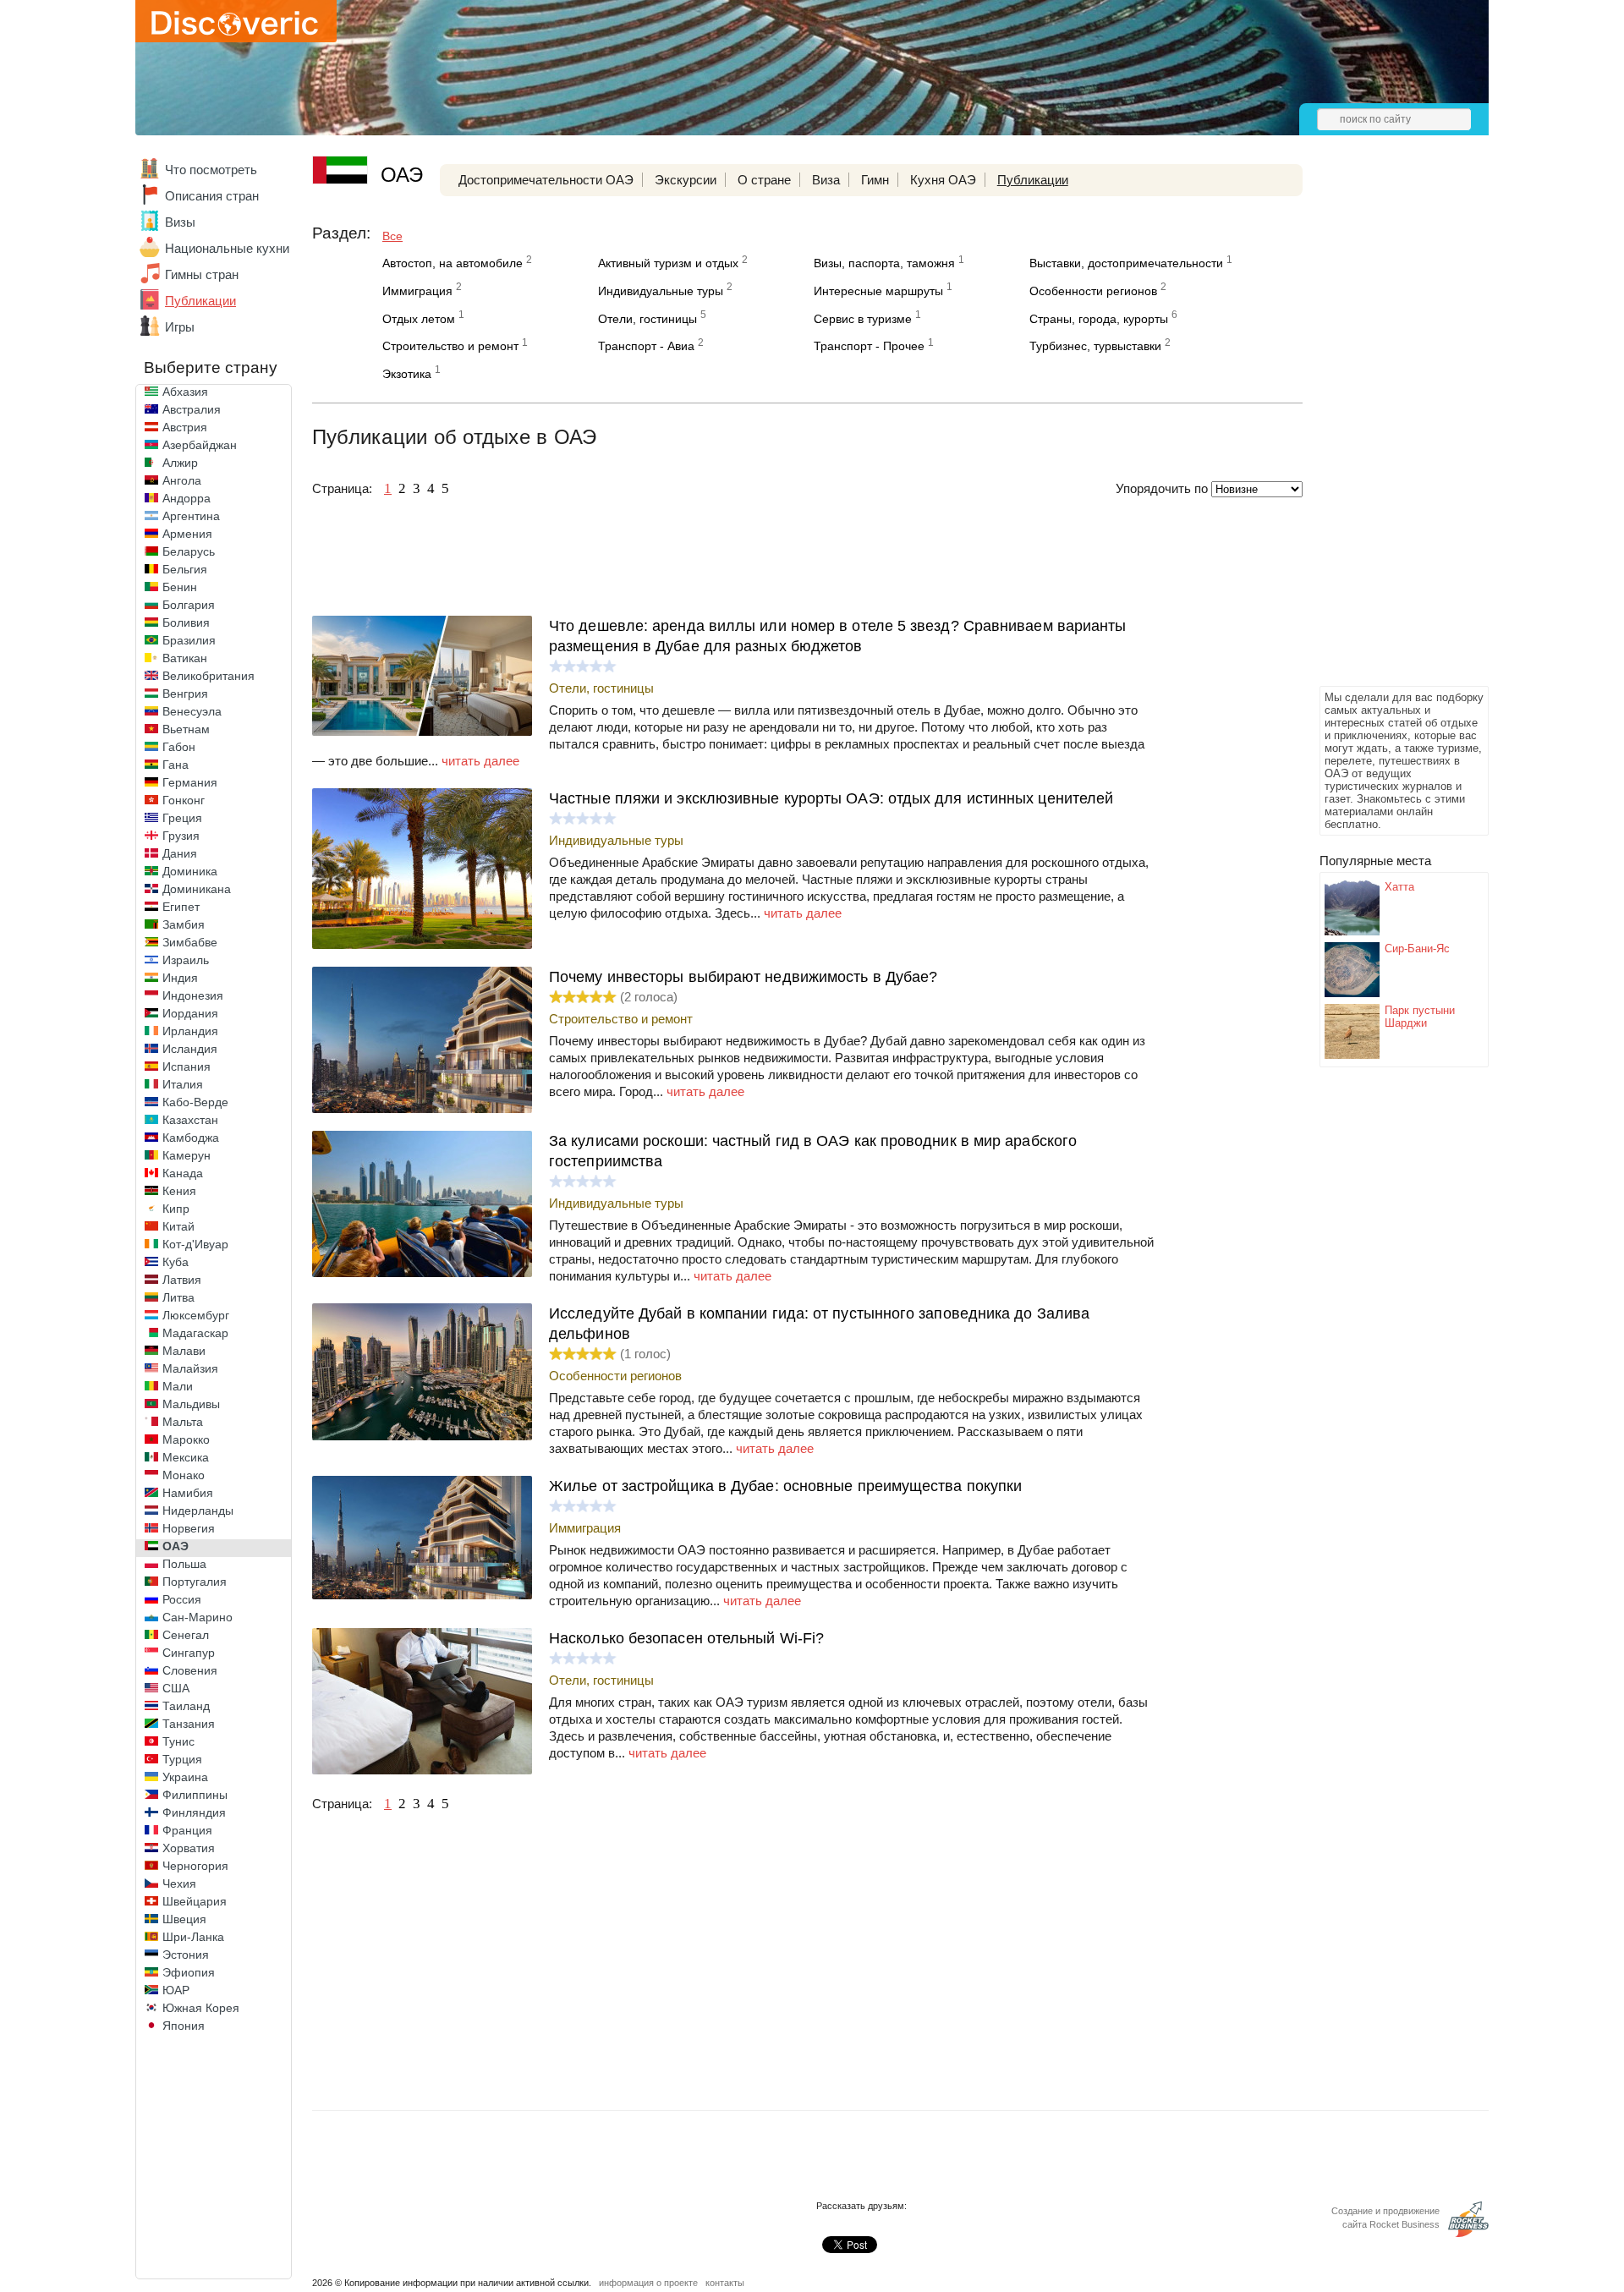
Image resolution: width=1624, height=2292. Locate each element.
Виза (826, 180)
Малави (184, 1351)
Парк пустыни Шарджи (1420, 1017)
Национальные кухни (227, 248)
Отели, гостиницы (647, 319)
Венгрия (185, 694)
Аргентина (191, 516)
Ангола (182, 480)
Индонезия (193, 995)
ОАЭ (176, 1546)
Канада (183, 1173)
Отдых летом (419, 319)
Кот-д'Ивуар (195, 1244)
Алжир (180, 463)
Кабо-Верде (195, 1102)
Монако (184, 1475)
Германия (190, 782)
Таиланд (186, 1706)
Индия (180, 978)
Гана (176, 765)
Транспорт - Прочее (869, 346)
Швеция (184, 1919)
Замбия (184, 924)
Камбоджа (191, 1138)
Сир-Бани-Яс (1417, 949)
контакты (725, 2283)
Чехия (179, 1883)
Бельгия (185, 569)
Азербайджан (200, 445)
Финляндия (194, 1812)
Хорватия (189, 1848)
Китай (178, 1226)
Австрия (185, 427)
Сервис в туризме (863, 319)
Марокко (186, 1439)
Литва (178, 1297)
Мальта (183, 1422)
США (176, 1688)
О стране (764, 180)
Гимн (875, 180)
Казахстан (190, 1120)
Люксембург (196, 1315)
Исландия (190, 1049)
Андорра (187, 498)
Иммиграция (417, 291)
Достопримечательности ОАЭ (546, 180)
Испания (187, 1066)
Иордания (190, 1013)
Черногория (195, 1866)
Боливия (186, 622)
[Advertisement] (1387, 428)
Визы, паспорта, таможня (884, 263)
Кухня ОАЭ (943, 180)
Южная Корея (201, 2008)
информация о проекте (648, 2283)
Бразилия (189, 640)
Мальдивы (191, 1404)
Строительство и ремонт (450, 346)
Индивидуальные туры (661, 291)
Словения (190, 1670)
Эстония (186, 1955)
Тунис (178, 1741)
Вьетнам (186, 729)
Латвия (182, 1280)
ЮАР (176, 1990)
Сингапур (189, 1653)
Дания (180, 853)
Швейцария (195, 1901)
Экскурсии (686, 180)
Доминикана (197, 889)
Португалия (195, 1582)
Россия (182, 1599)
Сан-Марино (198, 1617)
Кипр (176, 1209)
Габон (179, 747)
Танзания (189, 1724)
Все (392, 236)
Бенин (180, 587)
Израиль (186, 960)
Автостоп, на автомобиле (453, 263)
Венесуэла (192, 711)
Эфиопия (189, 1972)
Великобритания (208, 676)
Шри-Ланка (193, 1937)
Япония (184, 2026)
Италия (183, 1084)
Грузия (181, 836)
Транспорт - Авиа (646, 346)
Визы (180, 222)
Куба (176, 1262)
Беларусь (189, 551)
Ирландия (190, 1031)
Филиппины (195, 1795)
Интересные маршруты (878, 291)
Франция (187, 1830)
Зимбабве (190, 942)
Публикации (200, 301)
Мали (178, 1386)
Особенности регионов (1093, 291)
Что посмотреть (211, 170)
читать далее (480, 761)
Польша (184, 1564)
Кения (179, 1191)
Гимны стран (202, 274)
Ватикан (185, 658)
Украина (185, 1777)
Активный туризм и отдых (668, 263)
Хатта (1399, 887)
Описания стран (212, 196)
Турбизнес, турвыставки (1095, 346)
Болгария (189, 605)
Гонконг (184, 800)
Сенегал (186, 1635)
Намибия (188, 1493)
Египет (181, 907)
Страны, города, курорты (1099, 319)
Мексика (186, 1457)
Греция (182, 818)
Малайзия (190, 1368)
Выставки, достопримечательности (1126, 263)
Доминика (190, 871)
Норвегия (189, 1528)
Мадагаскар (195, 1333)
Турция (182, 1759)
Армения (187, 534)
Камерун (187, 1155)
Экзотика (407, 374)
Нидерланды (198, 1511)
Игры (180, 327)
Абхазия (185, 392)
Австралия (192, 409)
